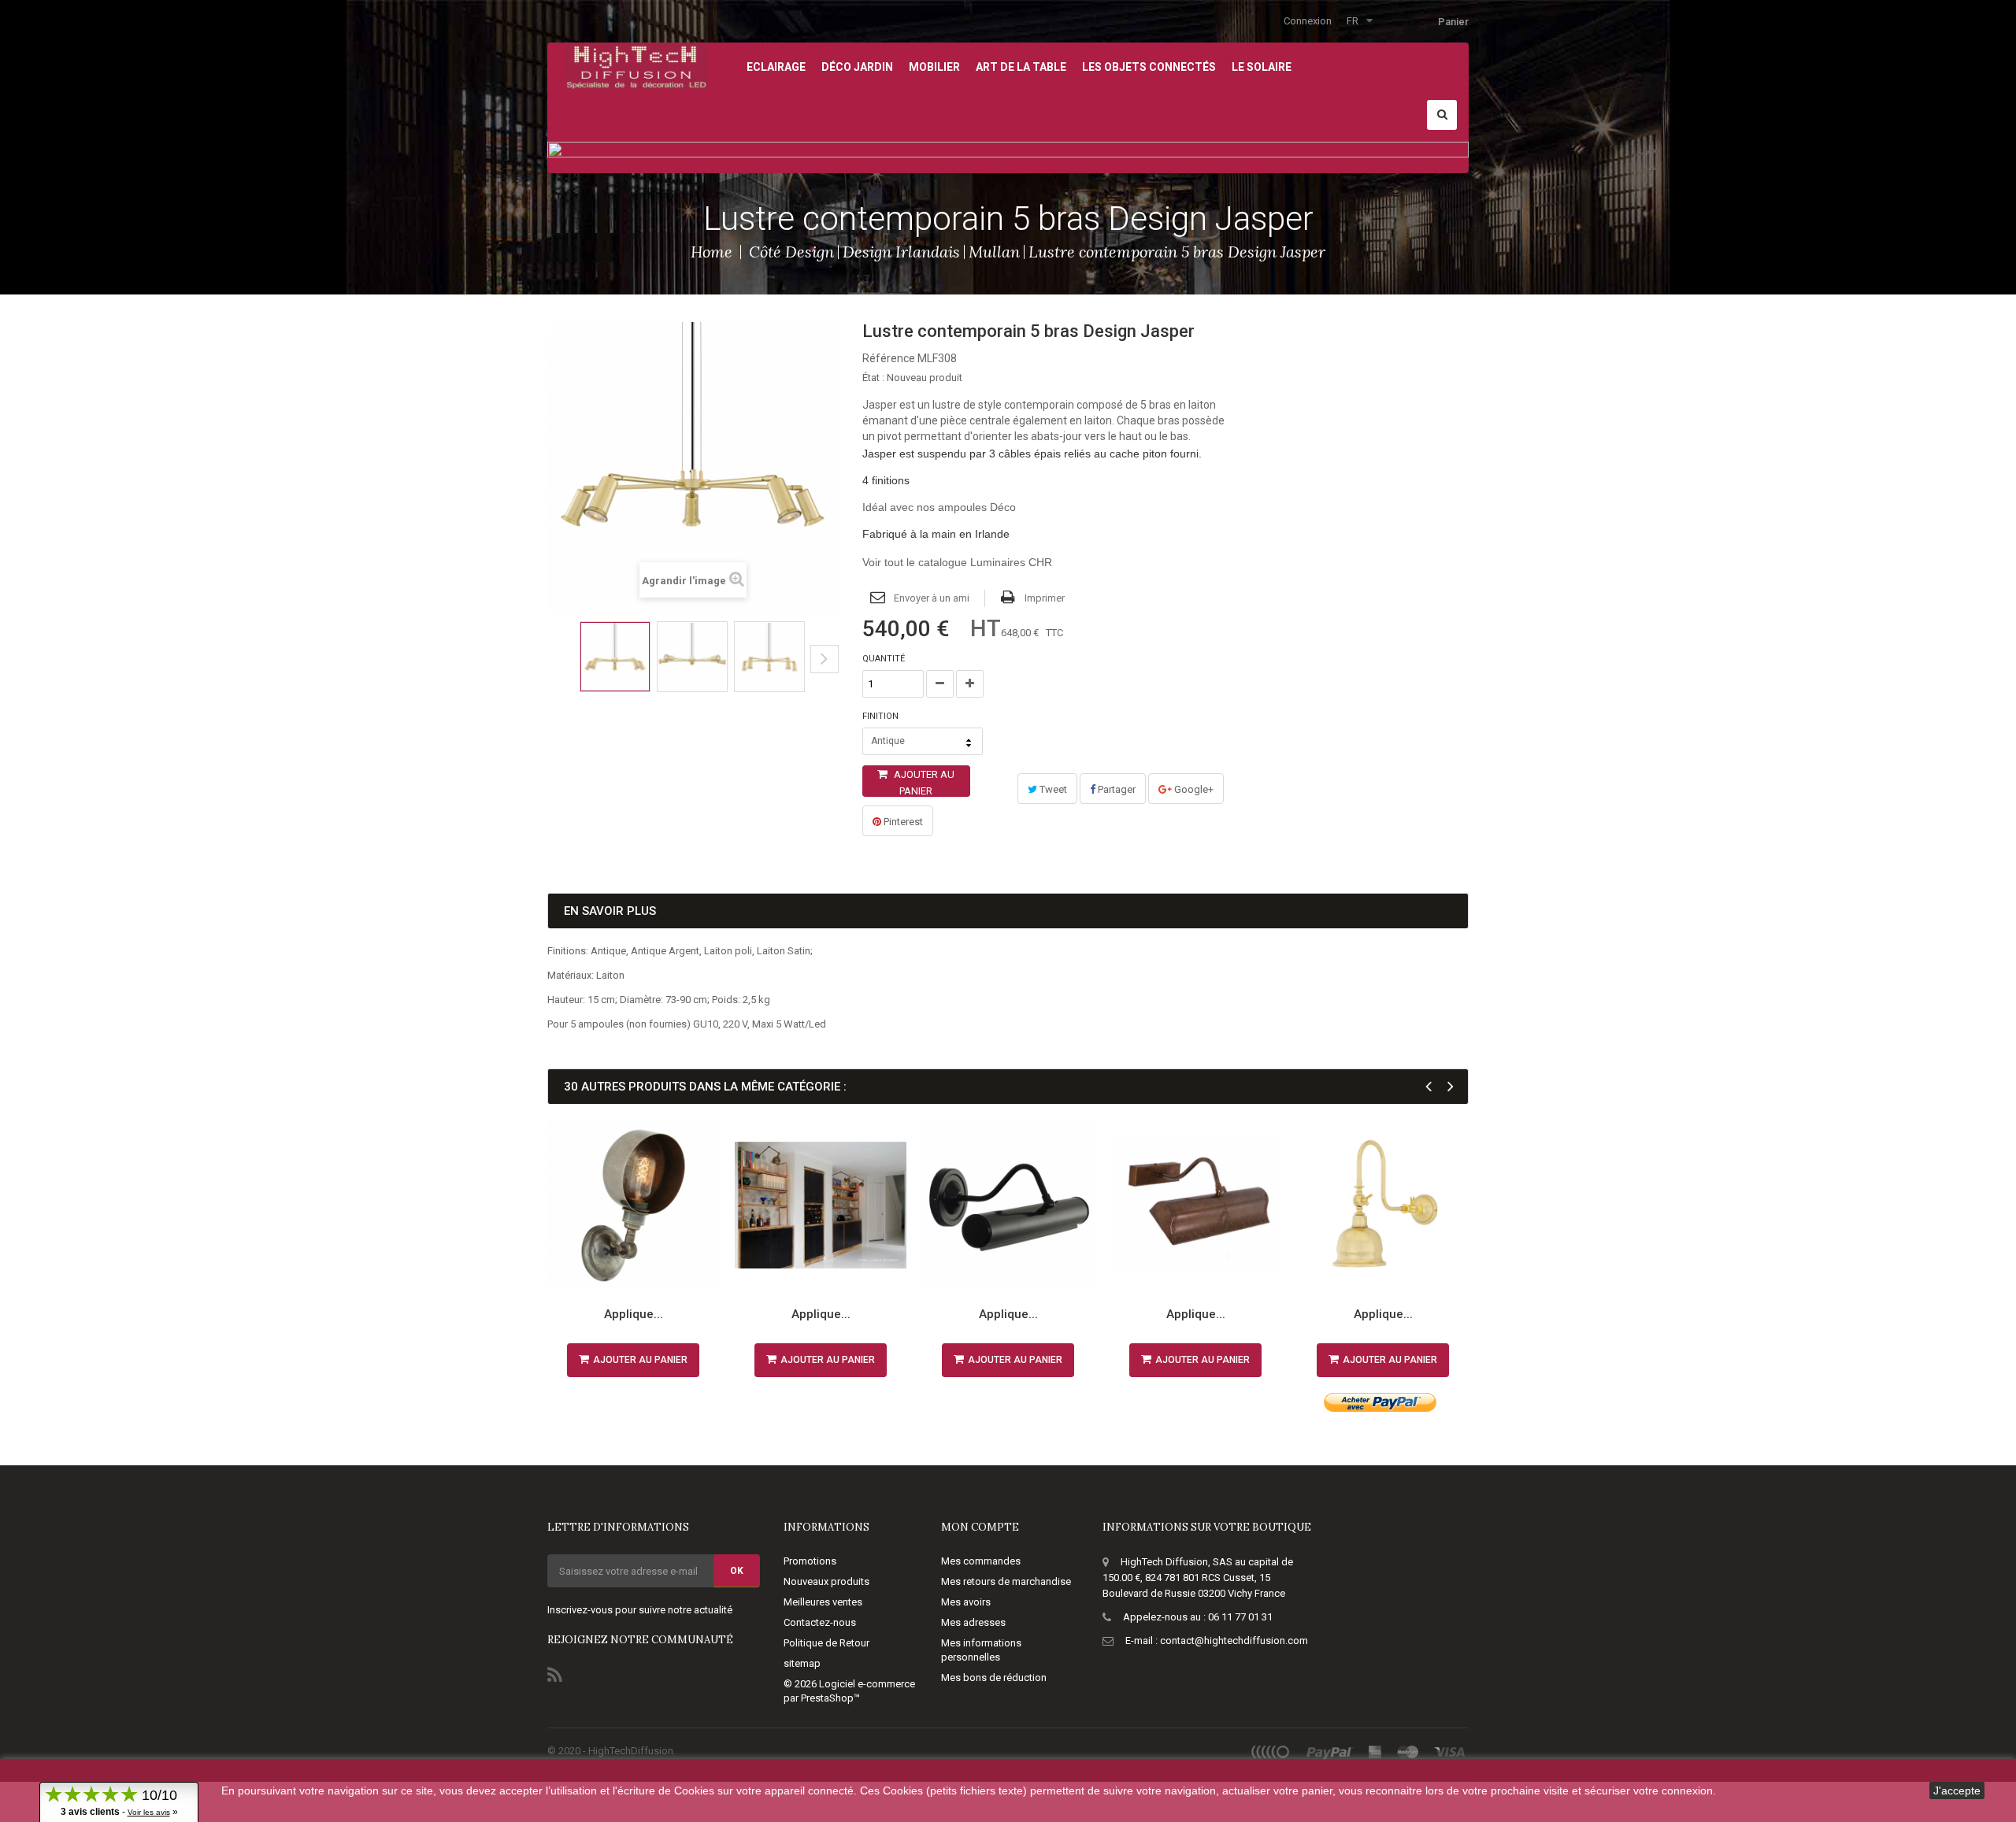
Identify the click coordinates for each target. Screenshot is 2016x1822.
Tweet (1052, 789)
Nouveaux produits (826, 1581)
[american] (1375, 1752)
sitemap (802, 1663)
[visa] (1450, 1752)
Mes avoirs (966, 1602)
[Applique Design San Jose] (633, 1205)
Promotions (810, 1561)
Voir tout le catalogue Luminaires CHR (957, 562)
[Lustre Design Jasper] (615, 657)
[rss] (1271, 1752)
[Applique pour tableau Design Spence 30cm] (1195, 1205)
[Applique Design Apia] (1383, 1205)
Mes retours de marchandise (1006, 1581)
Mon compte (980, 1527)
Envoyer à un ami (932, 598)
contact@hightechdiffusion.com (1234, 1641)
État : (873, 378)
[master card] (1408, 1752)
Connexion (1308, 21)
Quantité (884, 659)
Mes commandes (981, 1561)
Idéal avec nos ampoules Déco (939, 507)
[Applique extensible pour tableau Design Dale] (821, 1205)
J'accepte (1957, 1791)
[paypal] (1330, 1752)
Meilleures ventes (823, 1602)
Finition (882, 716)
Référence (889, 358)
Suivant (825, 659)
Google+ (1193, 789)
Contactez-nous (820, 1622)
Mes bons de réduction (994, 1678)
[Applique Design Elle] (1008, 1205)
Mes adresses (973, 1622)
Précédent (552, 671)
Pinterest (902, 822)
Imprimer (1045, 598)
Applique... (634, 1314)
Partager (1115, 789)
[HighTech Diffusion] (636, 65)
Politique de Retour (826, 1643)
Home (712, 252)
